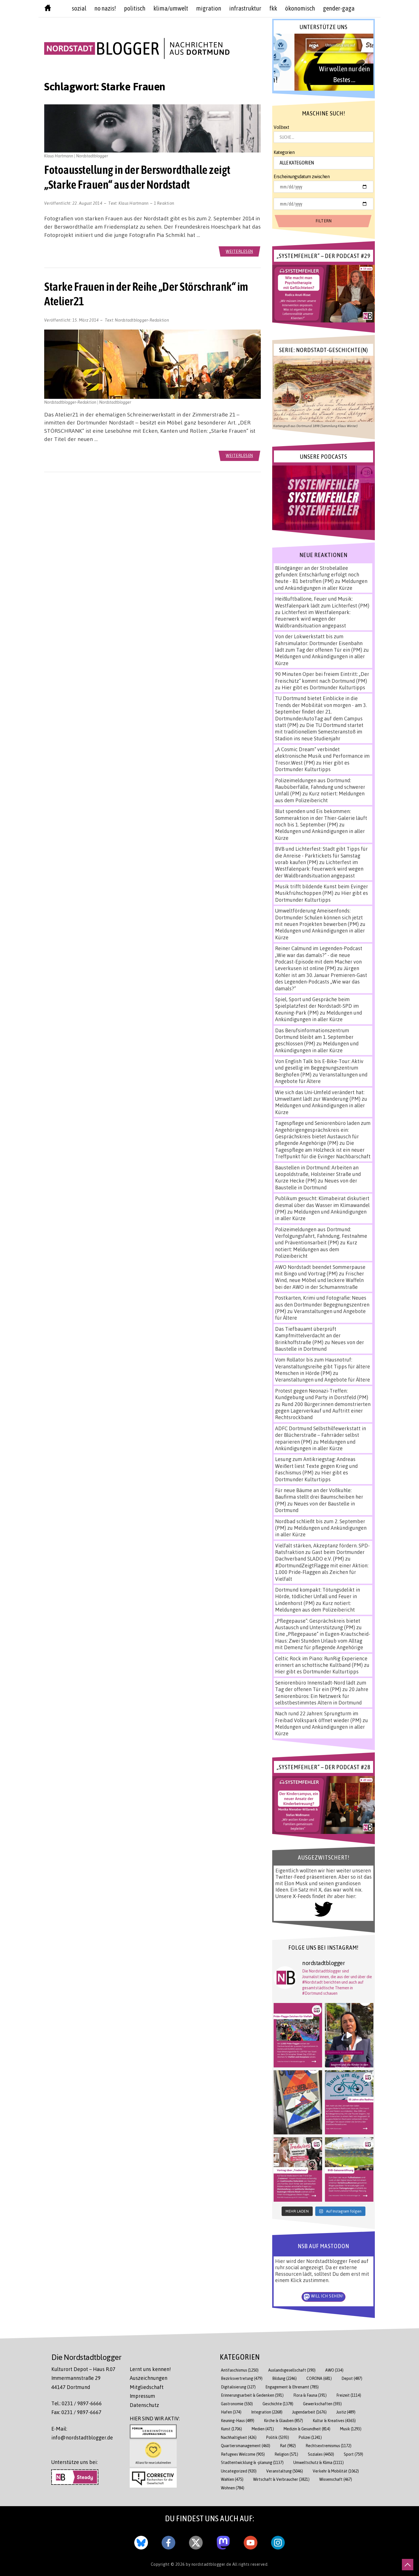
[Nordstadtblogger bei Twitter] (196, 2542)
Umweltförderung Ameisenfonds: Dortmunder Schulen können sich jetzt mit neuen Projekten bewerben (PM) (319, 917)
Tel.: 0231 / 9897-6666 (77, 2403)
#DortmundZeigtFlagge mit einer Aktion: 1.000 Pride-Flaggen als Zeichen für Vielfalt (322, 1572)
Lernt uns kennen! (150, 2369)
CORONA (319, 2378)
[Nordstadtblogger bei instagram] (278, 2542)
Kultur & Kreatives (334, 2420)
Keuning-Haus (238, 2420)
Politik (278, 2437)
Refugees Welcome (243, 2454)
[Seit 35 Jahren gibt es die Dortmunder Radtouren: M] (349, 2102)
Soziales (321, 2454)
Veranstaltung (285, 2471)
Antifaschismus (240, 2370)
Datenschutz (144, 2405)
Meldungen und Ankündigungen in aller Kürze (321, 584)
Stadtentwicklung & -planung (252, 2462)
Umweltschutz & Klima (319, 2462)
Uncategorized (239, 2471)
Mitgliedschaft (147, 2387)
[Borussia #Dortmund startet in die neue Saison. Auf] (349, 2169)
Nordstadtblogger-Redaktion (142, 320)
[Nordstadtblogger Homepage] (48, 9)
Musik (351, 2429)
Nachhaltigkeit (239, 2437)
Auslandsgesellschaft (292, 2370)
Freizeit (349, 2395)
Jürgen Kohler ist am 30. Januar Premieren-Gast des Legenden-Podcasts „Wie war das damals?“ (321, 978)
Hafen (231, 2412)
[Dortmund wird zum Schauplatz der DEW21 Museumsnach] (349, 2035)
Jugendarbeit (309, 2412)
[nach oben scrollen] (408, 2565)
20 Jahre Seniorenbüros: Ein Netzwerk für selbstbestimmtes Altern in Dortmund (322, 1696)
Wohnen (233, 2488)
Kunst (231, 2429)
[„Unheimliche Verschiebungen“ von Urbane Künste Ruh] (298, 2102)
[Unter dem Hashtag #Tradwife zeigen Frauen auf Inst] (298, 2169)
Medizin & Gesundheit (307, 2429)
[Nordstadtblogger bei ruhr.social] (223, 2542)
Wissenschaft (336, 2479)
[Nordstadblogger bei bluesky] (141, 2542)
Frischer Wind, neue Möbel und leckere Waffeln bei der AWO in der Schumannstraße (320, 1280)
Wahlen (232, 2479)
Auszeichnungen (149, 2378)
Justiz (346, 2412)
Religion (286, 2454)
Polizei (310, 2437)
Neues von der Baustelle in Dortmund (316, 1184)
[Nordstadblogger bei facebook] (168, 2542)
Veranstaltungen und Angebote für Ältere (323, 1380)
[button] (323, 62)
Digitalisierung (238, 2387)
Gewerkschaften (322, 2404)
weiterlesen (239, 251)
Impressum (142, 2396)
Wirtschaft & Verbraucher (281, 2479)
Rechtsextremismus (329, 2446)
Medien (263, 2429)
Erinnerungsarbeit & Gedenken (252, 2395)
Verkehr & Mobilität (336, 2471)
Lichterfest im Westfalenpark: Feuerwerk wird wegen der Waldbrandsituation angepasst (313, 619)
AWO (334, 2370)
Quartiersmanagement (246, 2446)
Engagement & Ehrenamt (292, 2387)
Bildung (284, 2378)
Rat (288, 2446)
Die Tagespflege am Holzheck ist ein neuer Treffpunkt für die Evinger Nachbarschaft (323, 1150)
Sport (353, 2454)
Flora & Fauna (310, 2395)
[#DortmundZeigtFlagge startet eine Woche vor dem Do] (298, 2035)
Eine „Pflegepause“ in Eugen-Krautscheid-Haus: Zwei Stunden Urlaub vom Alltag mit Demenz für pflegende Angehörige (323, 1641)
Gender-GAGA (339, 8)
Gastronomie (237, 2404)
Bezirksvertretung (242, 2378)
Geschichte (278, 2404)
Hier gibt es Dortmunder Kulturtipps (323, 687)
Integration (267, 2412)
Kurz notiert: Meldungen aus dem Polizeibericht (320, 797)
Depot (352, 2378)
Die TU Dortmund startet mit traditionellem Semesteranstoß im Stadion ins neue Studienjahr (319, 732)
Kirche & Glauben (283, 2420)
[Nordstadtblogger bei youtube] (251, 2542)
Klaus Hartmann (134, 203)
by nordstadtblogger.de (209, 2564)
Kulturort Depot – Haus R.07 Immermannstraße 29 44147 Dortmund (83, 2378)
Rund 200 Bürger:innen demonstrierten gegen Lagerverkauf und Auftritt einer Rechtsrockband (323, 1411)
